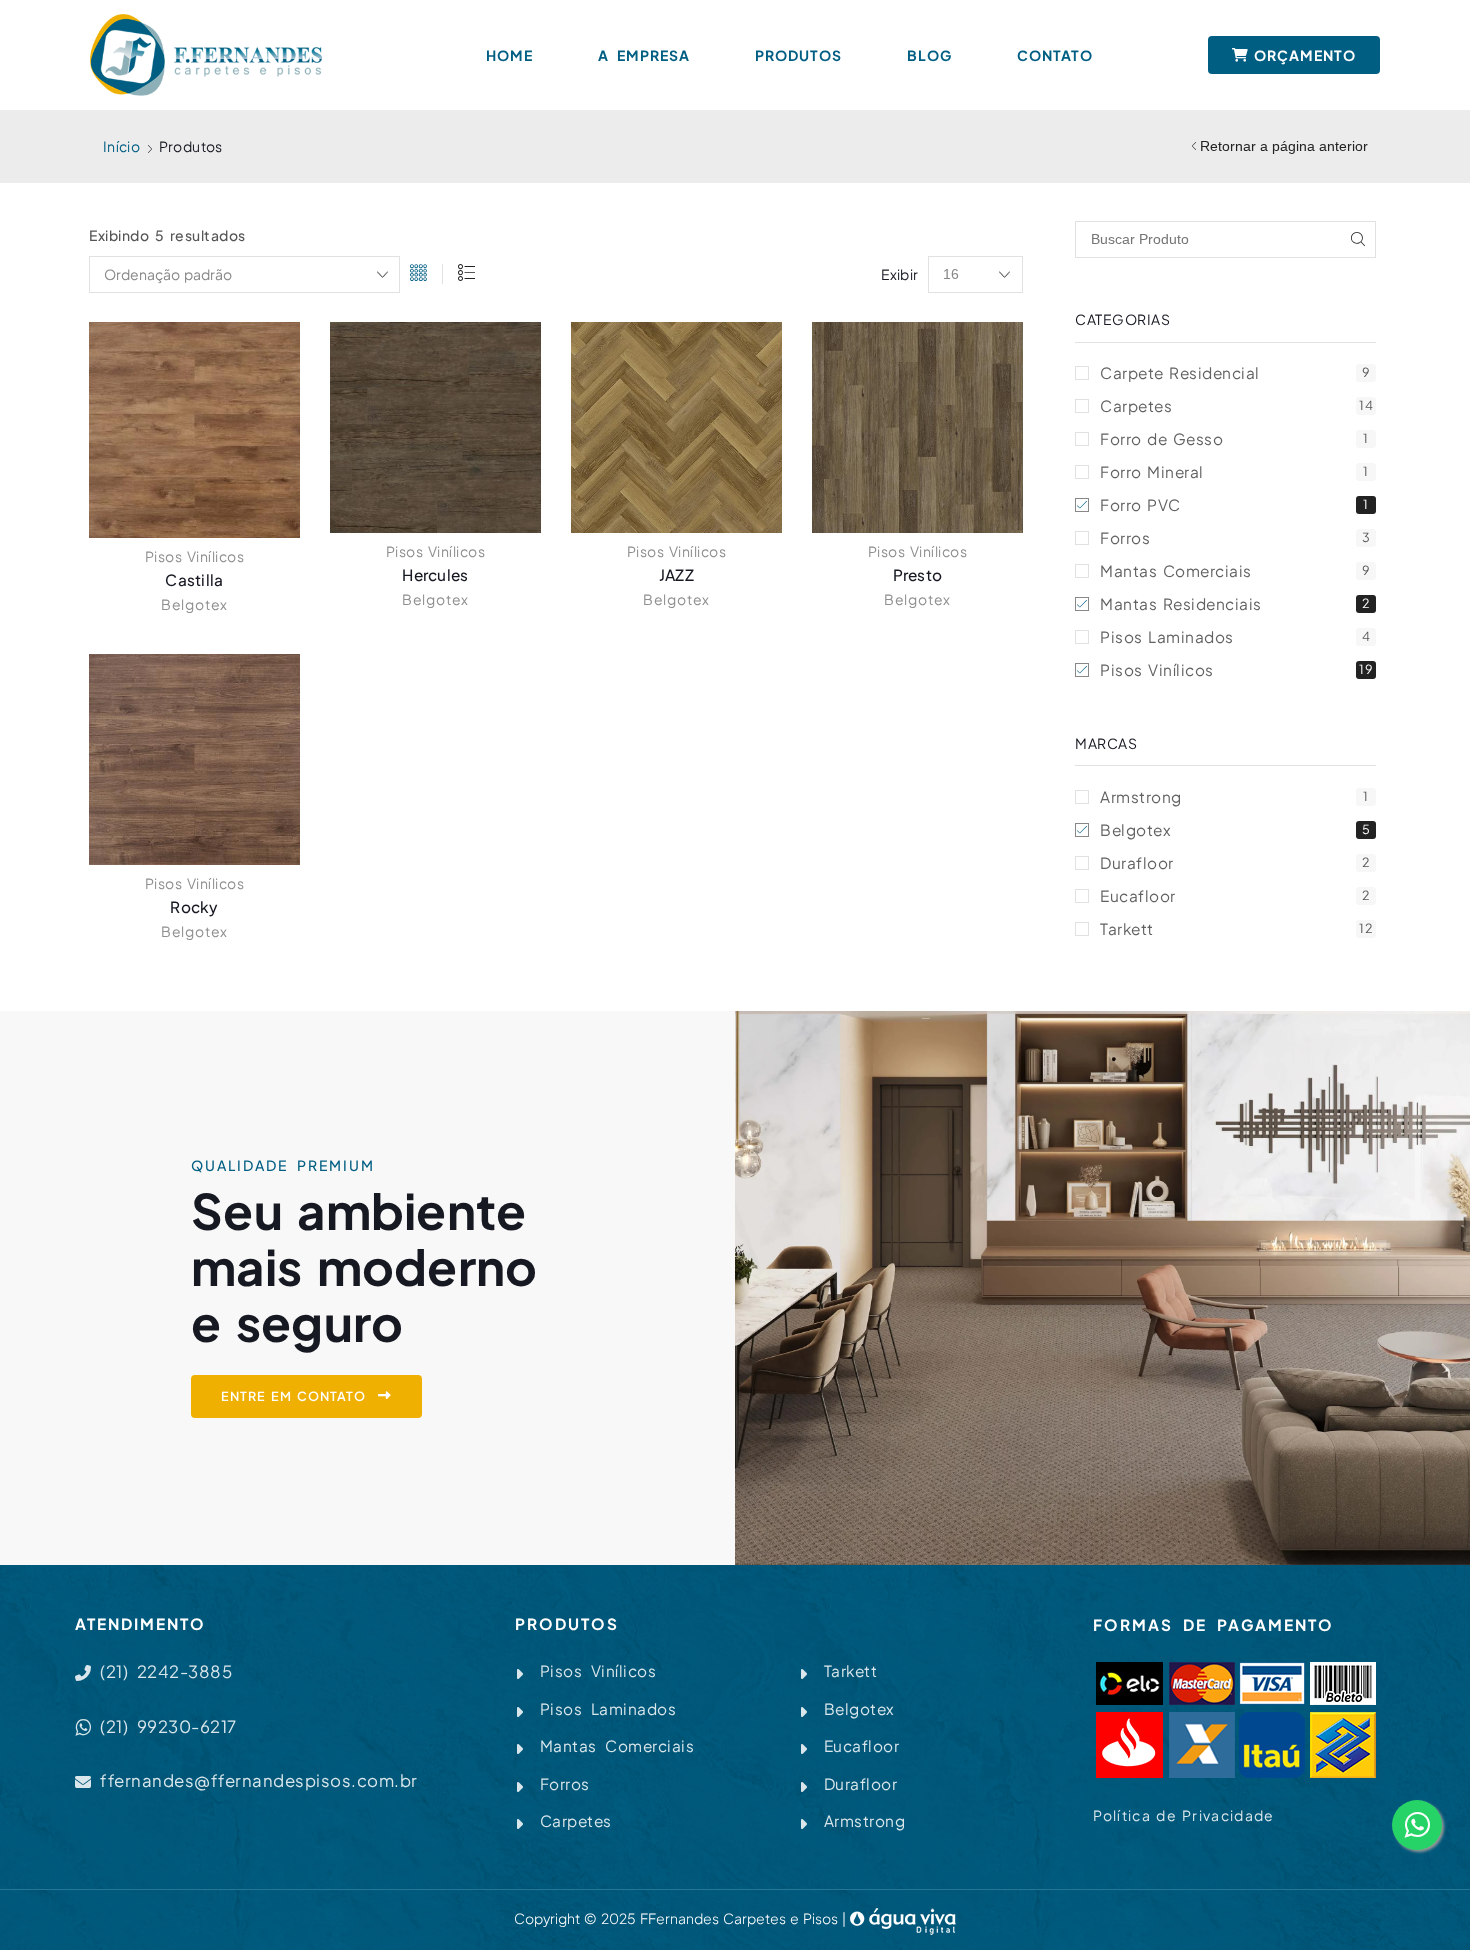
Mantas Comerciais (1235, 570)
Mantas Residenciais (1235, 603)
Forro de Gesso (1234, 438)
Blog (929, 55)
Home (509, 55)
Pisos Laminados (1235, 636)
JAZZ (676, 574)
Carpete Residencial (1235, 372)
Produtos (798, 55)
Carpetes (1236, 405)
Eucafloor (1235, 895)
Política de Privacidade (1184, 1815)
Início (121, 146)
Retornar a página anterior (1284, 146)
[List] (466, 274)
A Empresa (644, 55)
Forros (1235, 537)
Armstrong (1234, 796)
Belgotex (194, 604)
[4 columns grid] (418, 274)
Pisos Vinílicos (195, 556)
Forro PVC (1234, 504)
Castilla (194, 579)
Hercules (435, 574)
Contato (1055, 55)
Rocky (194, 906)
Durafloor (1235, 862)
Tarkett (1236, 928)
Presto (918, 574)
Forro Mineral (1234, 471)
